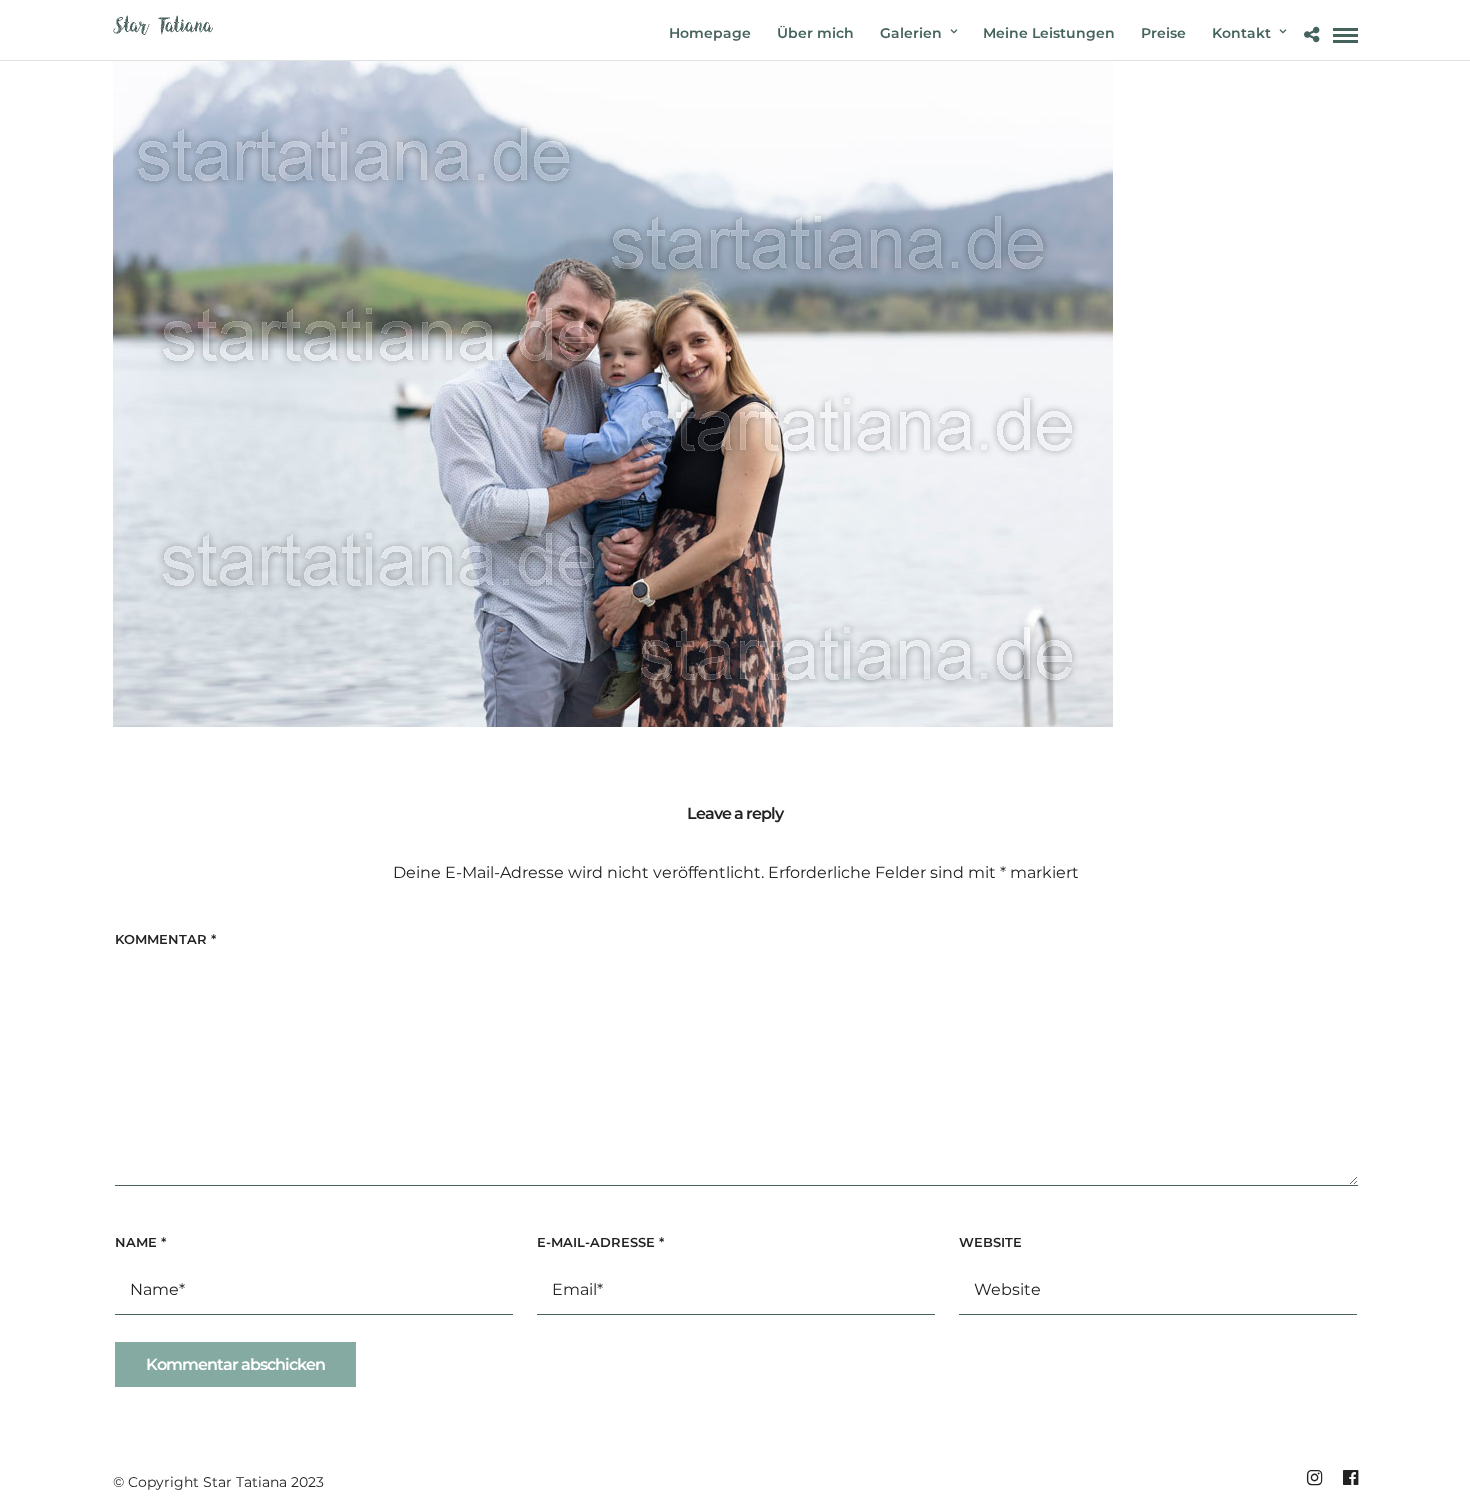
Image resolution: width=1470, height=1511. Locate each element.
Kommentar (165, 939)
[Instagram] (1314, 1478)
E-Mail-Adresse (600, 1242)
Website (990, 1242)
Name (140, 1242)
